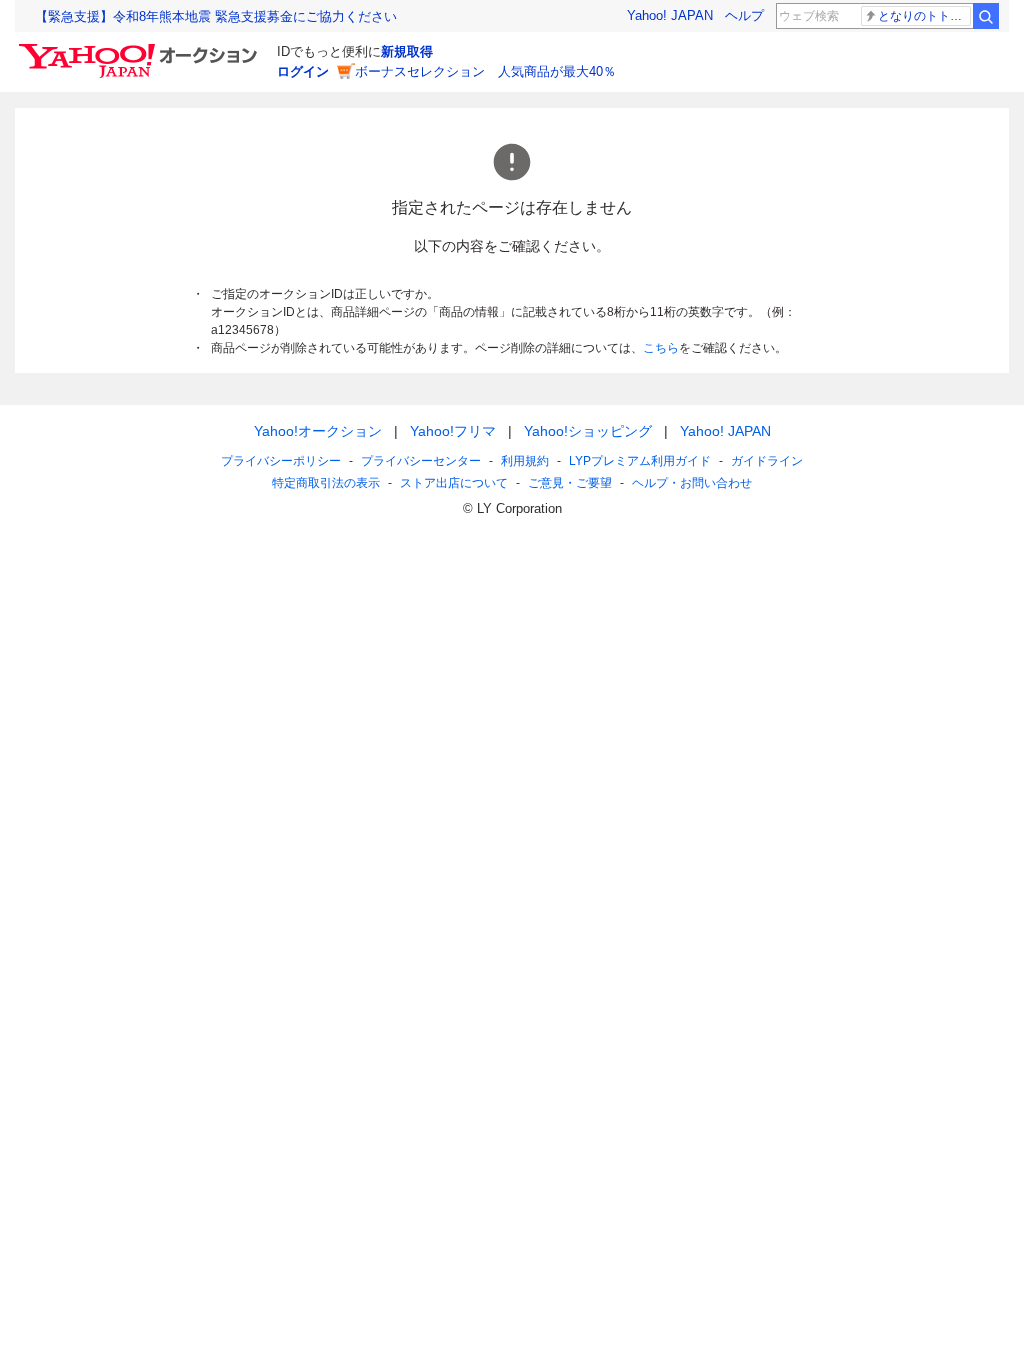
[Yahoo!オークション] (141, 49)
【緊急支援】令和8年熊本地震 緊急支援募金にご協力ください (216, 16)
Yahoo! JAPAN (670, 15)
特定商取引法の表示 (326, 483)
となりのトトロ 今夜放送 (924, 16)
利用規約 (525, 461)
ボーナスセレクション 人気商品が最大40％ (485, 71)
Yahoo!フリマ (453, 431)
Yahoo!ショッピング (588, 431)
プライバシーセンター (421, 461)
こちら (661, 348)
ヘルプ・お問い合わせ (692, 483)
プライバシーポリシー (281, 461)
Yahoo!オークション (318, 431)
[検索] (986, 16)
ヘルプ (744, 15)
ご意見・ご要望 (570, 483)
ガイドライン (767, 461)
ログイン (303, 71)
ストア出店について (454, 483)
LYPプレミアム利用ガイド (640, 461)
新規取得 (407, 51)
